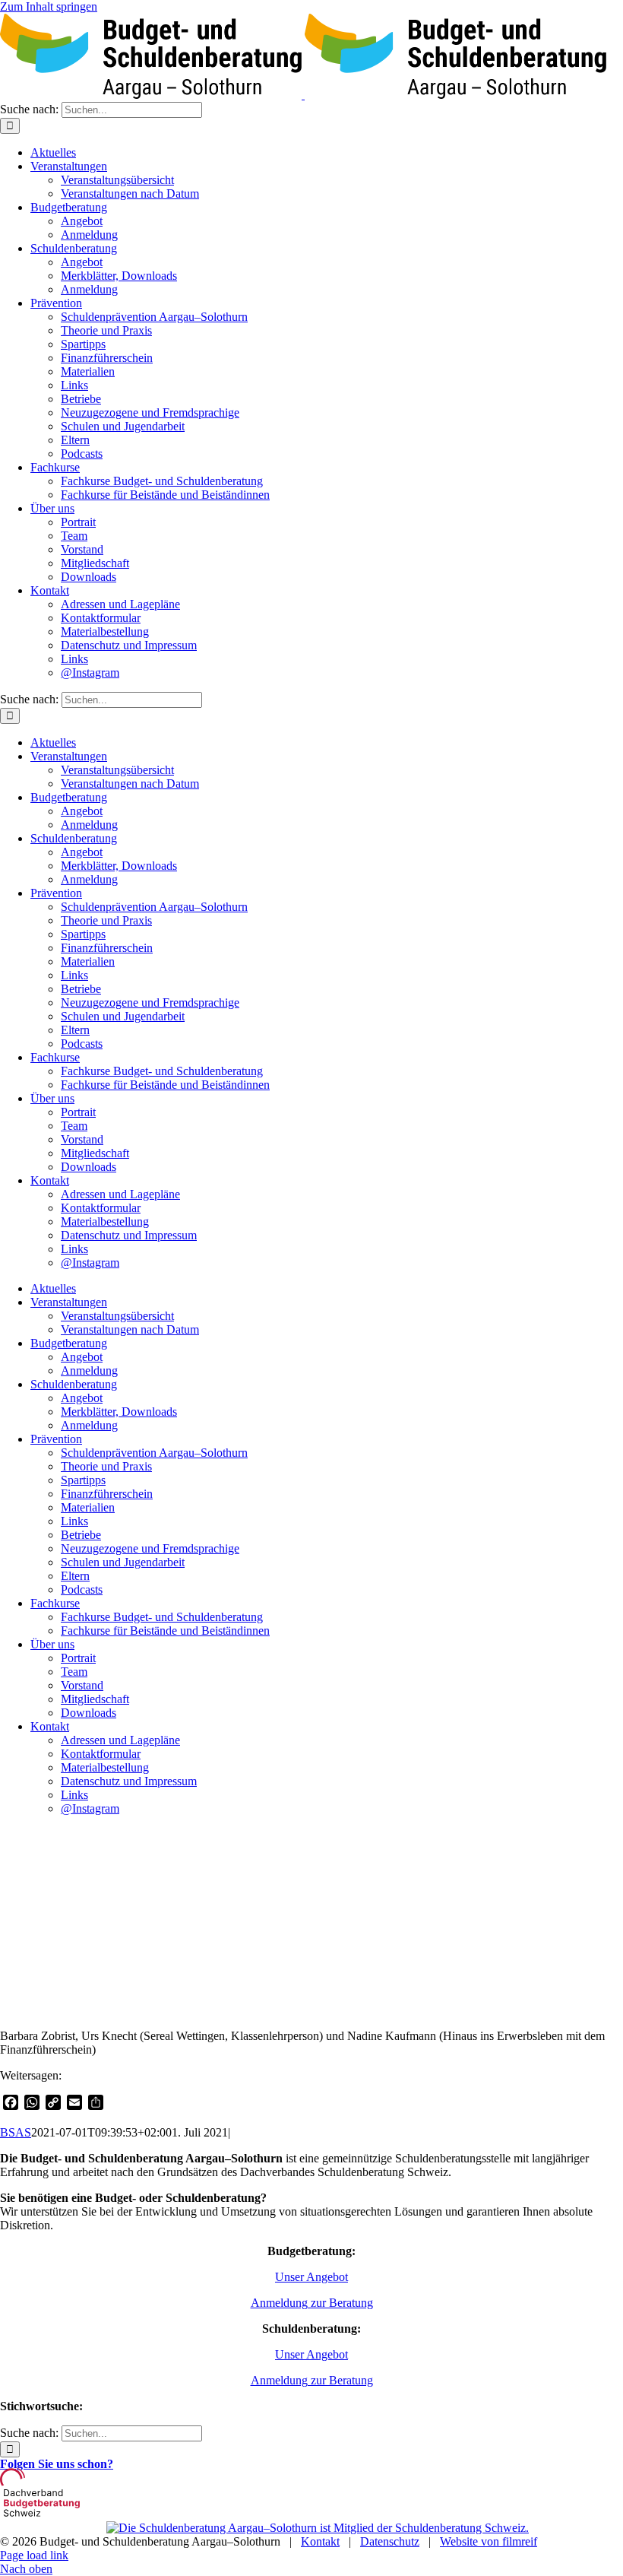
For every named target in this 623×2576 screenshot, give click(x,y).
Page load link (34, 2555)
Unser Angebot (311, 2277)
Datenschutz (390, 2541)
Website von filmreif (489, 2541)
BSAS (16, 2132)
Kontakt (320, 2541)
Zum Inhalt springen (49, 6)
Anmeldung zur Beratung (312, 2303)
